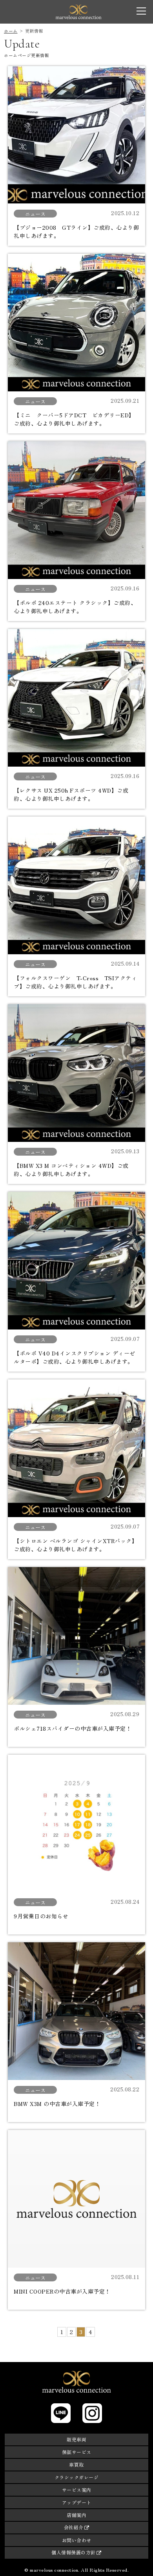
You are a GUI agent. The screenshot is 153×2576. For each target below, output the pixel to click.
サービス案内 (77, 2490)
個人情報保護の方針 (74, 2552)
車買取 (76, 2464)
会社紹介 (74, 2527)
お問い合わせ (77, 2540)
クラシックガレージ (77, 2477)
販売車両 (76, 2439)
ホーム (11, 31)
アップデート (77, 2502)
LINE (61, 2413)
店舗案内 (76, 2515)
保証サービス (77, 2452)
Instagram (92, 2413)
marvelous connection (78, 12)
